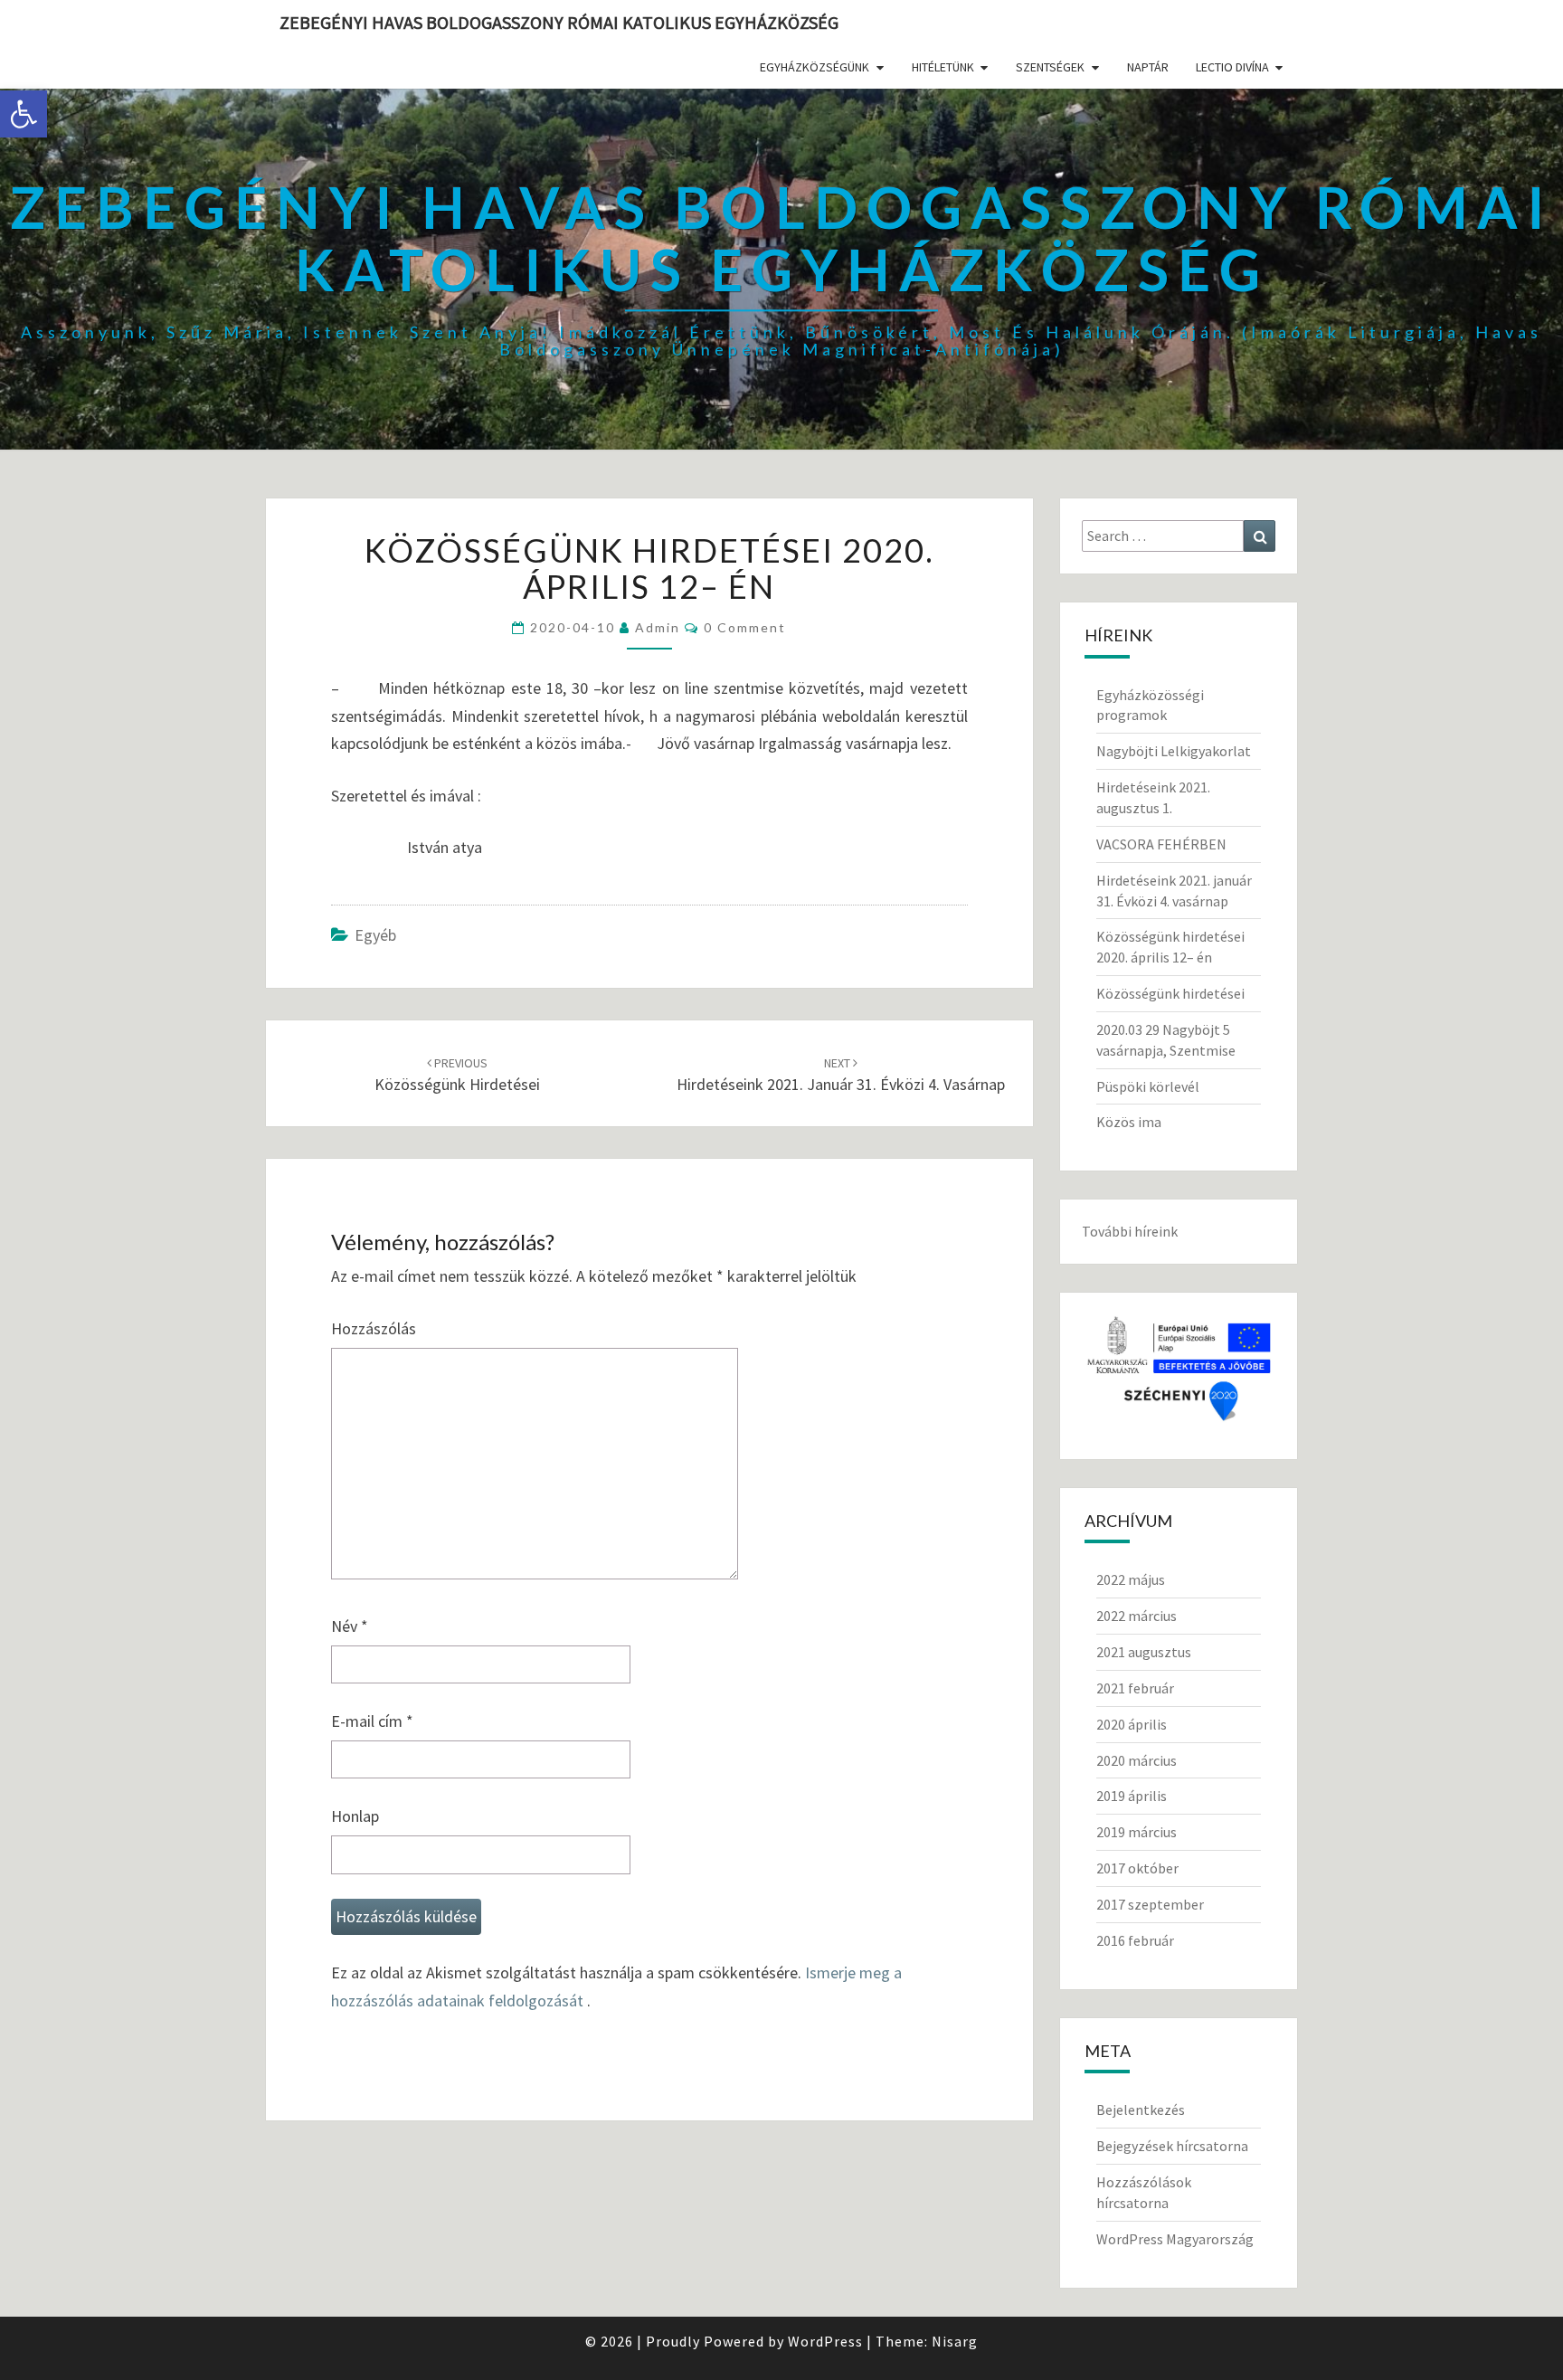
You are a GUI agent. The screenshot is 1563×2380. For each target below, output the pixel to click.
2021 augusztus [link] (1144, 1652)
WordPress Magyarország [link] (1175, 2239)
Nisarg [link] (955, 2341)
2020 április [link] (1132, 1724)
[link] (24, 114)
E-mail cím (372, 1721)
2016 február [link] (1135, 1940)
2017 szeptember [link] (1150, 1904)
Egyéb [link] (375, 935)
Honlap (355, 1816)
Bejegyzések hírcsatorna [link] (1172, 2146)
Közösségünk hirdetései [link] (1170, 993)
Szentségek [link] (1050, 67)
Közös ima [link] (1129, 1122)
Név (350, 1626)
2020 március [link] (1137, 1760)
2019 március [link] (1137, 1832)
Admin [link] (658, 627)
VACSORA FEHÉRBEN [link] (1161, 844)
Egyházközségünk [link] (815, 67)
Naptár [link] (1148, 67)
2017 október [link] (1137, 1868)
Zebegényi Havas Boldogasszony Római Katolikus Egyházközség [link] (559, 22)
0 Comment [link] (745, 627)
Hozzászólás (374, 1328)
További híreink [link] (1130, 1231)
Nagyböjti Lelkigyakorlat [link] (1174, 751)
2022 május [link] (1131, 1579)
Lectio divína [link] (1232, 67)
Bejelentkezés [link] (1141, 2110)
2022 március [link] (1137, 1616)
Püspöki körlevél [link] (1148, 1086)
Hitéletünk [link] (943, 67)
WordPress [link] (825, 2341)
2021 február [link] (1135, 1688)
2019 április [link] (1132, 1796)
